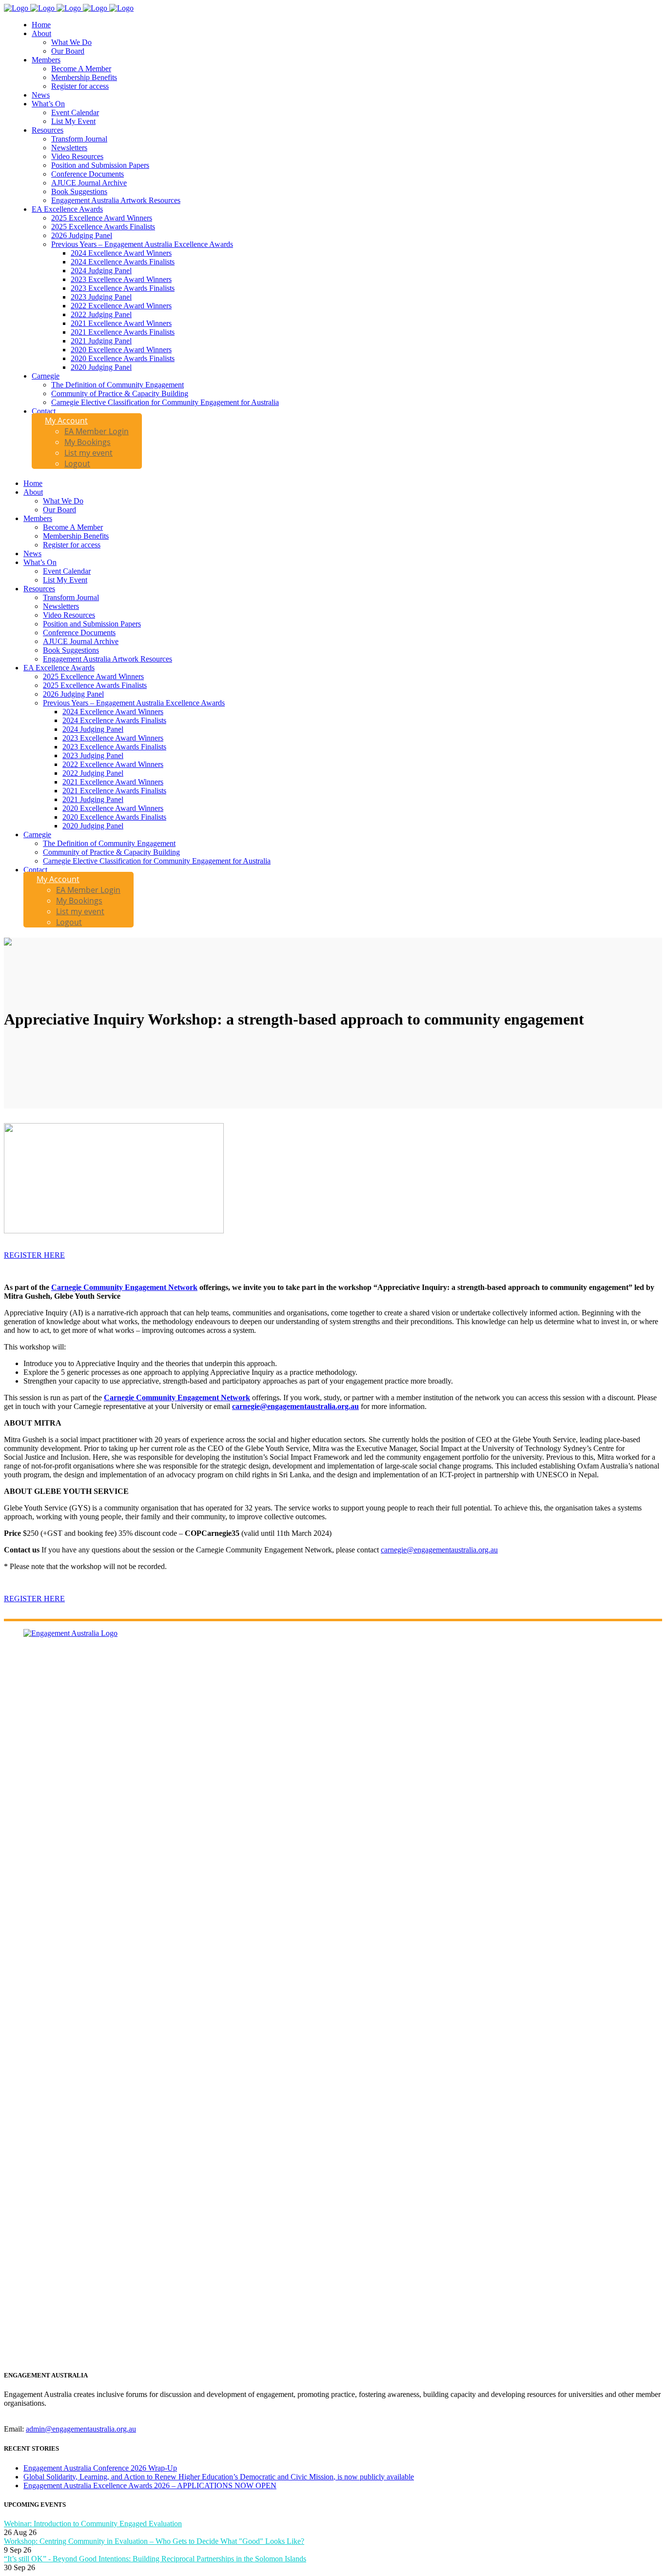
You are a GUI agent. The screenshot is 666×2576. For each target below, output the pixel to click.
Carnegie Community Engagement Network (124, 1287)
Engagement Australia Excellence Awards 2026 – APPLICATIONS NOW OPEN (150, 2485)
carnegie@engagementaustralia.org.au (295, 1406)
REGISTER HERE (34, 1255)
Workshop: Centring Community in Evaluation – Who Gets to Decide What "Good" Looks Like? (154, 2541)
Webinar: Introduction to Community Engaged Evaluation (93, 2524)
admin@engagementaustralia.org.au (81, 2429)
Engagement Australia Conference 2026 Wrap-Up (100, 2468)
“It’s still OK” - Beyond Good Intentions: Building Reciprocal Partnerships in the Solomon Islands (155, 2559)
